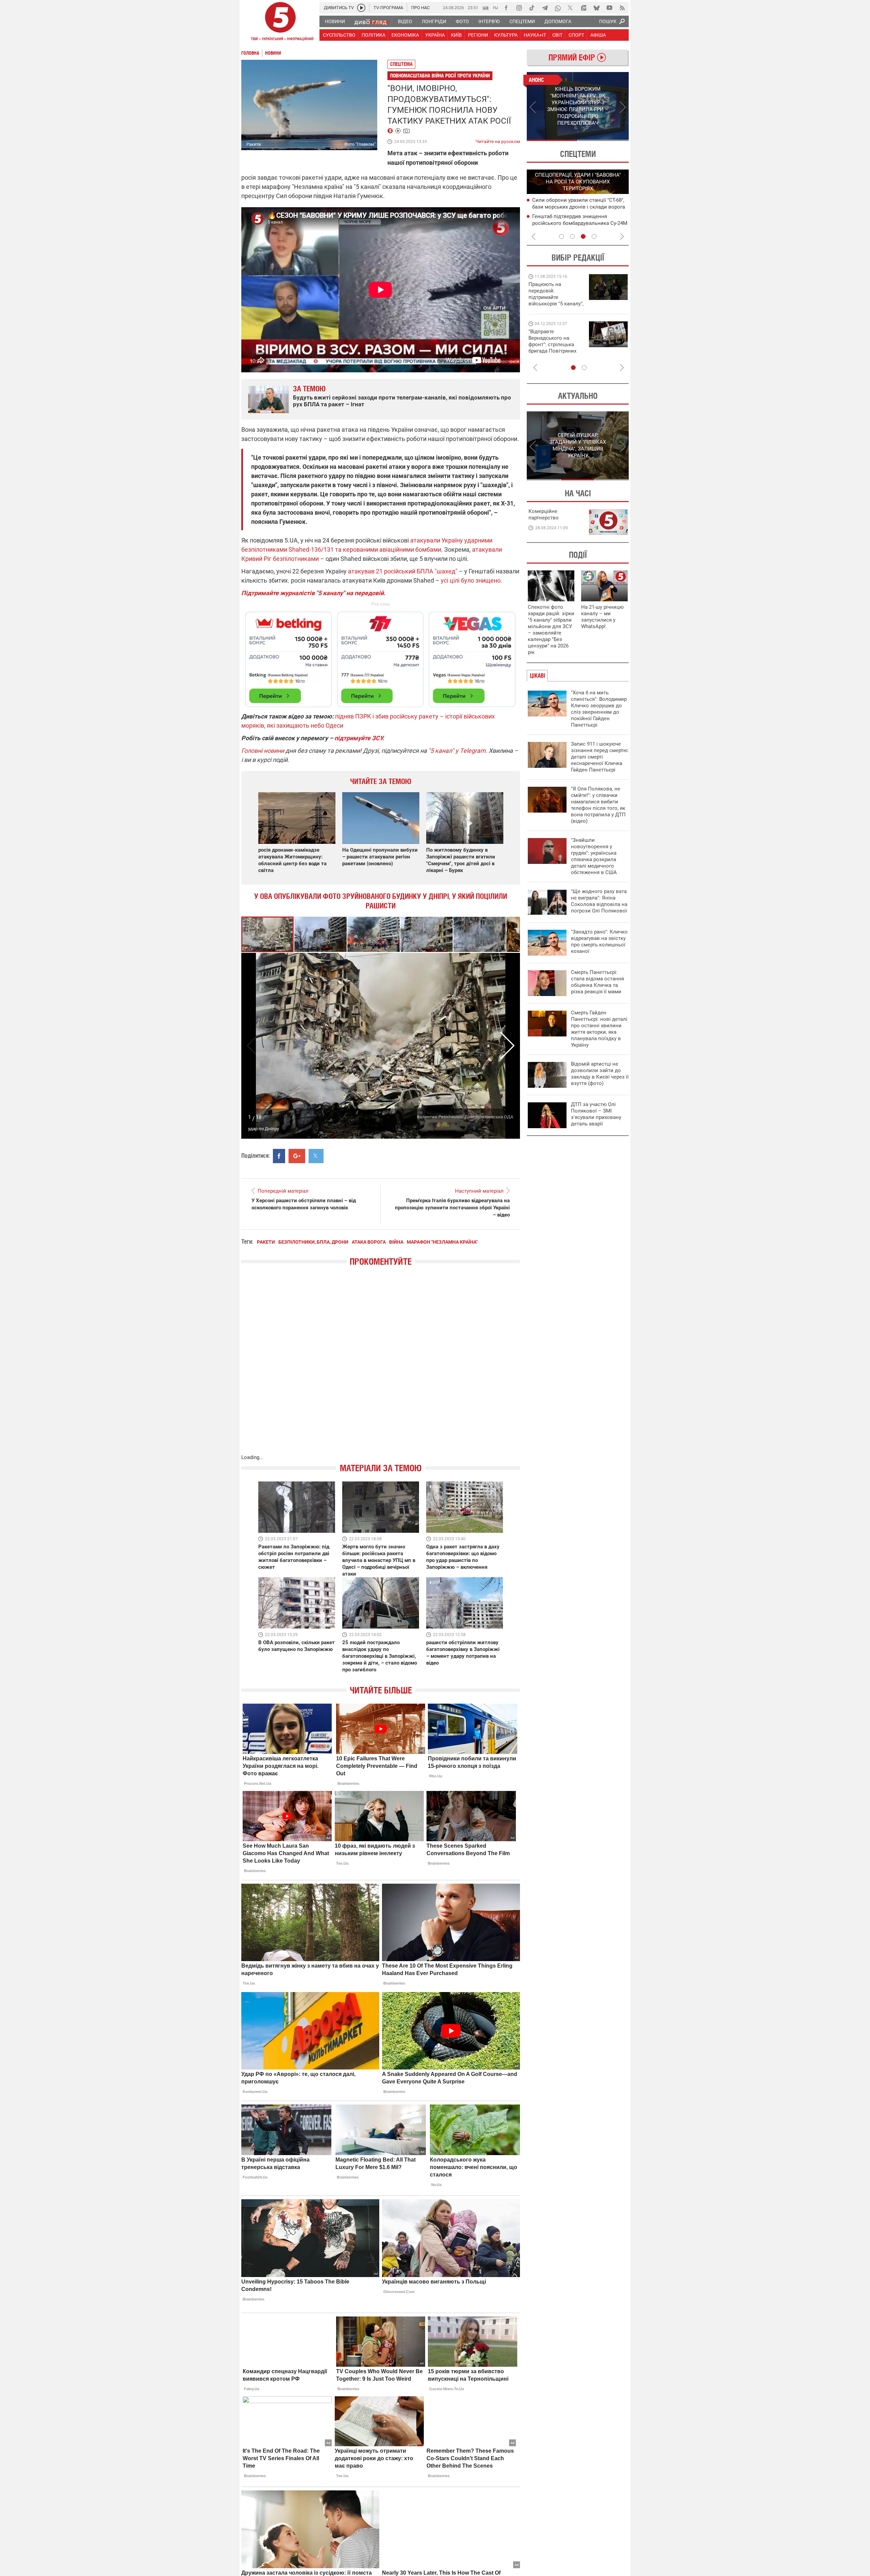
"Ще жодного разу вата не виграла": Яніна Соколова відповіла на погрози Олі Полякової (599, 901)
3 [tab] (583, 236)
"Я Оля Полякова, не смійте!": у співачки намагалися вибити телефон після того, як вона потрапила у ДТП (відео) (598, 805)
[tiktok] (532, 8)
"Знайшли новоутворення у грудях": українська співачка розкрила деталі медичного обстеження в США (594, 856)
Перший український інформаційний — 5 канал (280, 22)
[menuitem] (335, 21)
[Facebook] (506, 8)
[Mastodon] (584, 8)
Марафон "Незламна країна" (442, 1242)
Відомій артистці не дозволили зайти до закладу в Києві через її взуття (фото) (600, 1074)
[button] (321, 934)
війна (396, 1242)
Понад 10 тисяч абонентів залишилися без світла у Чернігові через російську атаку (579, 223)
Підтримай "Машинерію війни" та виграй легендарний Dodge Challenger (555, 294)
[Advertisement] (381, 656)
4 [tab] (594, 236)
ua (486, 7)
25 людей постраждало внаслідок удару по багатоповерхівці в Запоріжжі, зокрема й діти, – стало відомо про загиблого (380, 1656)
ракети (266, 1242)
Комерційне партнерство (544, 514)
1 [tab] (552, 140)
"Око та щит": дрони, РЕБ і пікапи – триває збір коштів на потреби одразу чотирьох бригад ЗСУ (556, 344)
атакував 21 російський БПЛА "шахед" (403, 571)
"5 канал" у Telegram (457, 751)
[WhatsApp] (558, 8)
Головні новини (263, 751)
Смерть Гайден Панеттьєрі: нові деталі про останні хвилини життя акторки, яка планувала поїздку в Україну (599, 1029)
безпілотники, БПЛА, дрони (313, 1242)
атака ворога (369, 1242)
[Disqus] (381, 1367)
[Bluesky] (596, 8)
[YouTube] (609, 8)
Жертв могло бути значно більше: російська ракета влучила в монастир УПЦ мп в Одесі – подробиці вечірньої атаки (379, 1560)
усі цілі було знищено (471, 580)
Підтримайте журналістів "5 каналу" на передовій (312, 593)
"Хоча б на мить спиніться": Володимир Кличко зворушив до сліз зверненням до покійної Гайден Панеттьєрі (599, 709)
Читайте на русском (498, 140)
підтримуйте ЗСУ (358, 738)
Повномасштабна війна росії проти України (440, 76)
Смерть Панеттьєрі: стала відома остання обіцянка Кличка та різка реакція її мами (597, 982)
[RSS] (622, 8)
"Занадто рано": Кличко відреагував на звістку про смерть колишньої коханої (599, 941)
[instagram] (519, 8)
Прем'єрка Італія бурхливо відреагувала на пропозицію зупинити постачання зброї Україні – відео (452, 1208)
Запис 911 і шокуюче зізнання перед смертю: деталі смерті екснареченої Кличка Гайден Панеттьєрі (600, 757)
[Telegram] (545, 8)
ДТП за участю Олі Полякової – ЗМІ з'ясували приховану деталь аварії (596, 1114)
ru (495, 7)
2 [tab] (603, 140)
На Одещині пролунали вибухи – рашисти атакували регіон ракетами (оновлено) (380, 857)
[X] (571, 8)
